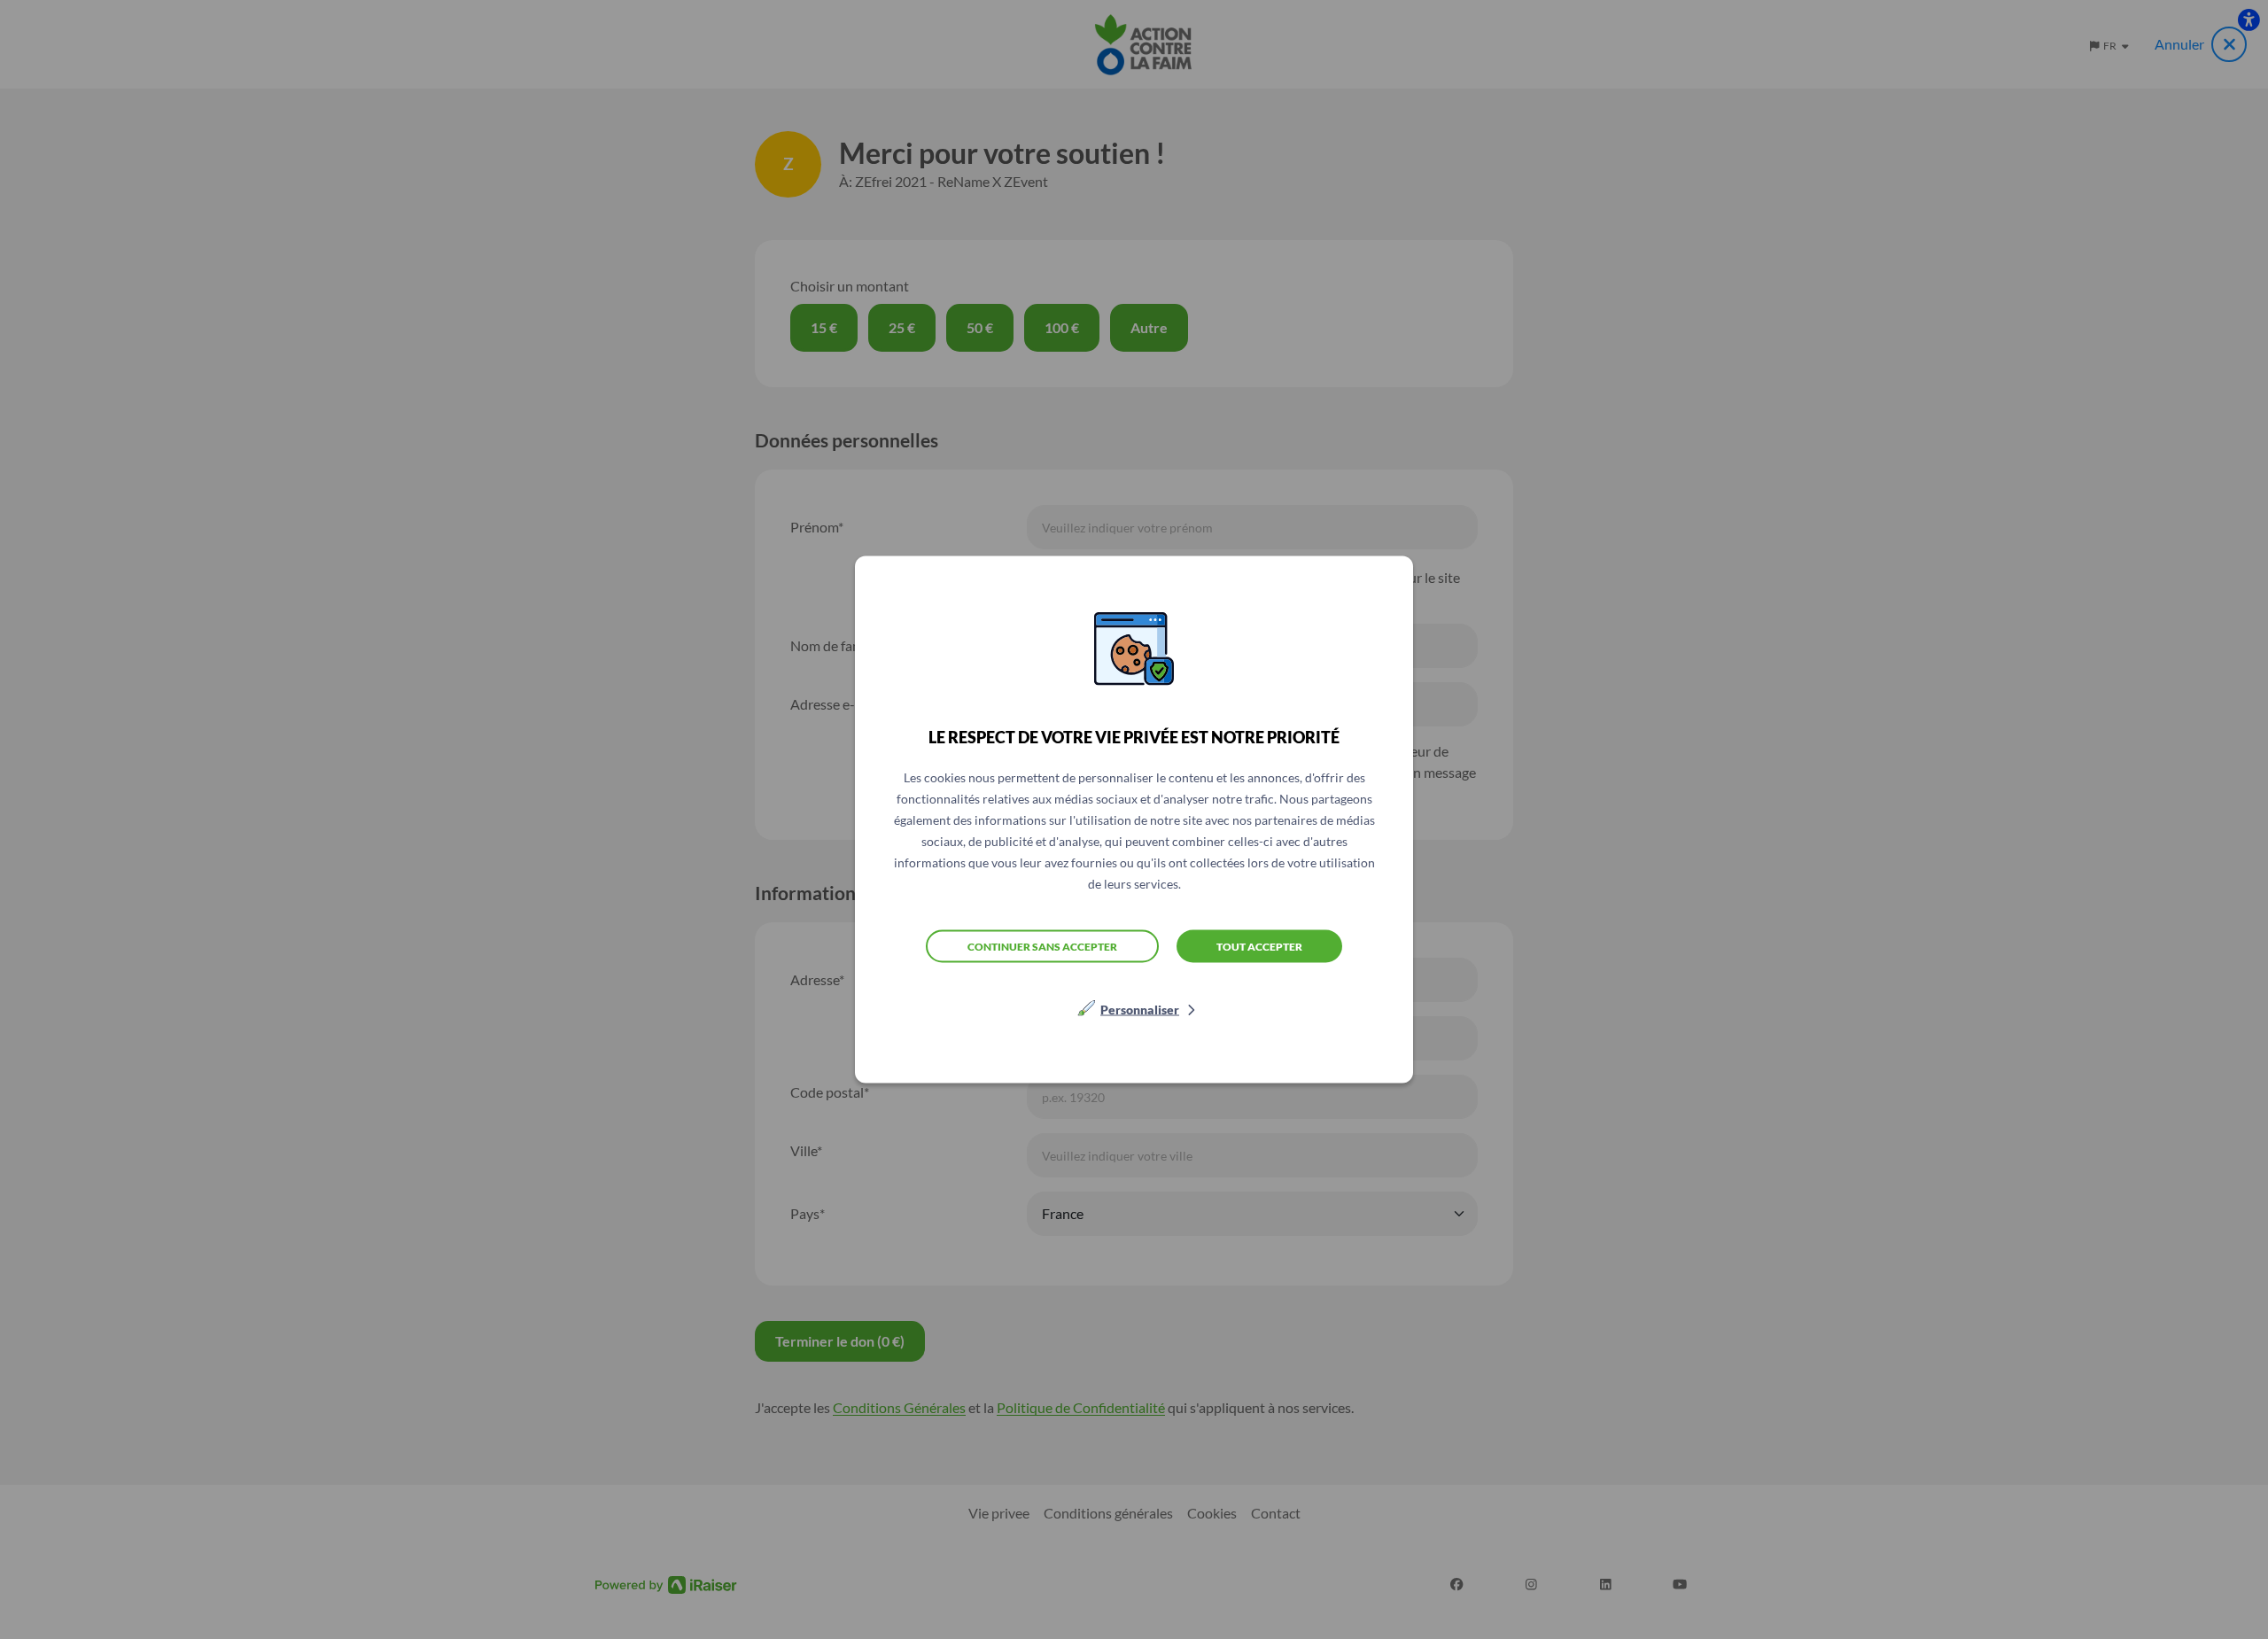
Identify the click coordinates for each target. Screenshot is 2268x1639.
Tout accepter (1259, 946)
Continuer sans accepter (1042, 946)
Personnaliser (1140, 1010)
